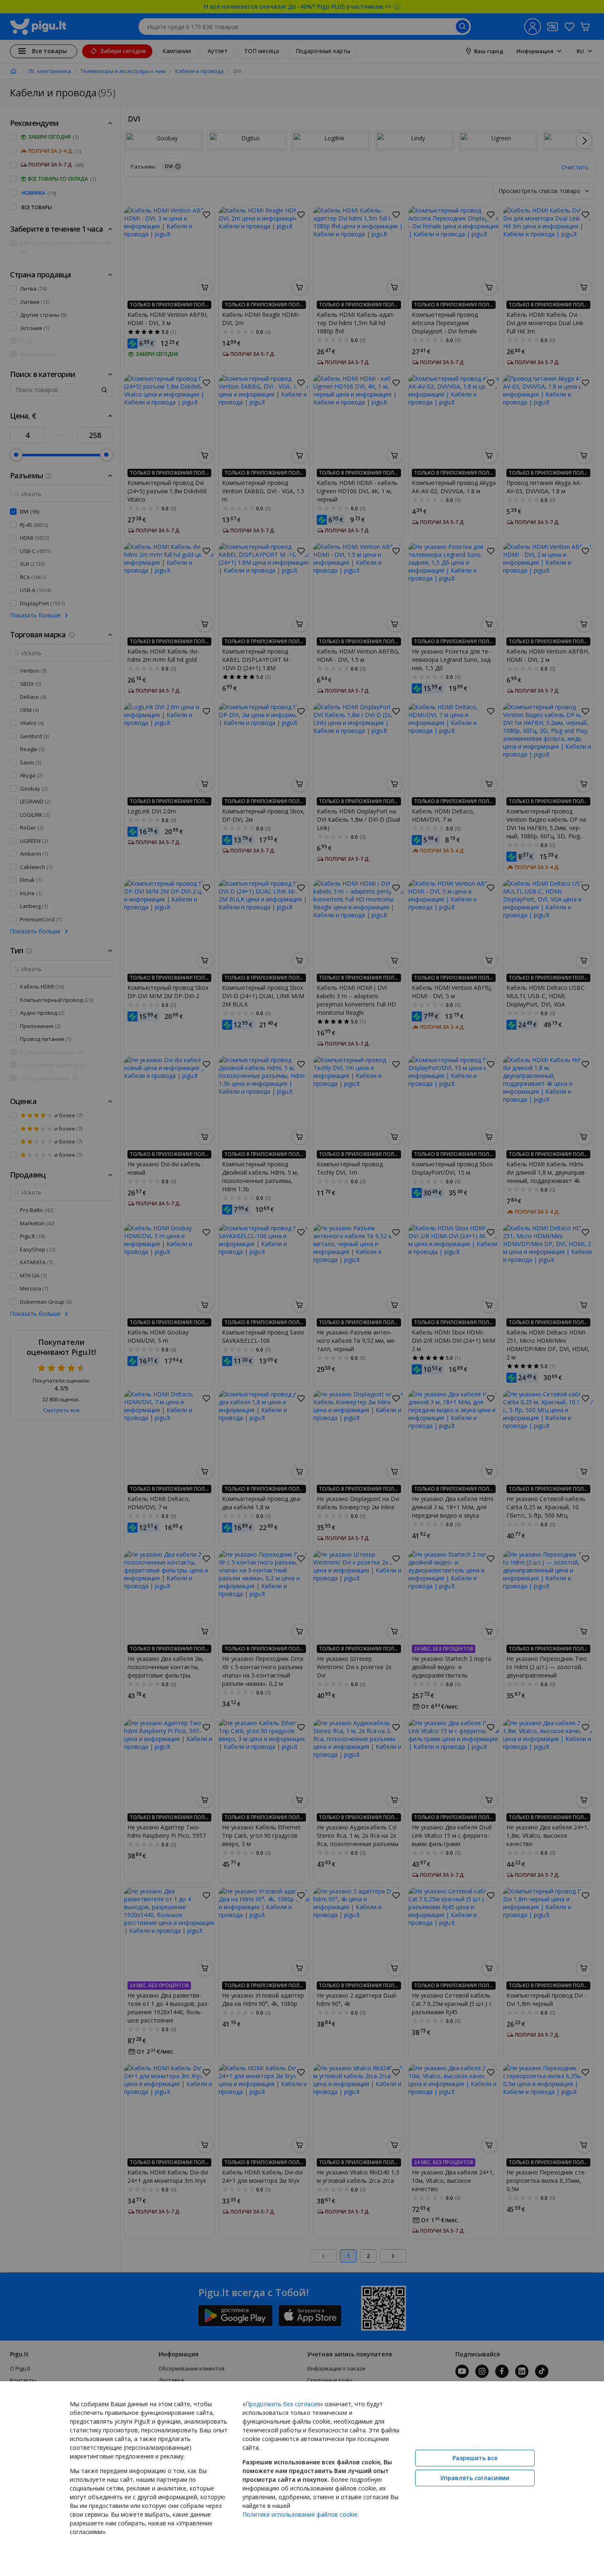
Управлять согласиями (475, 2478)
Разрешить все (475, 2458)
